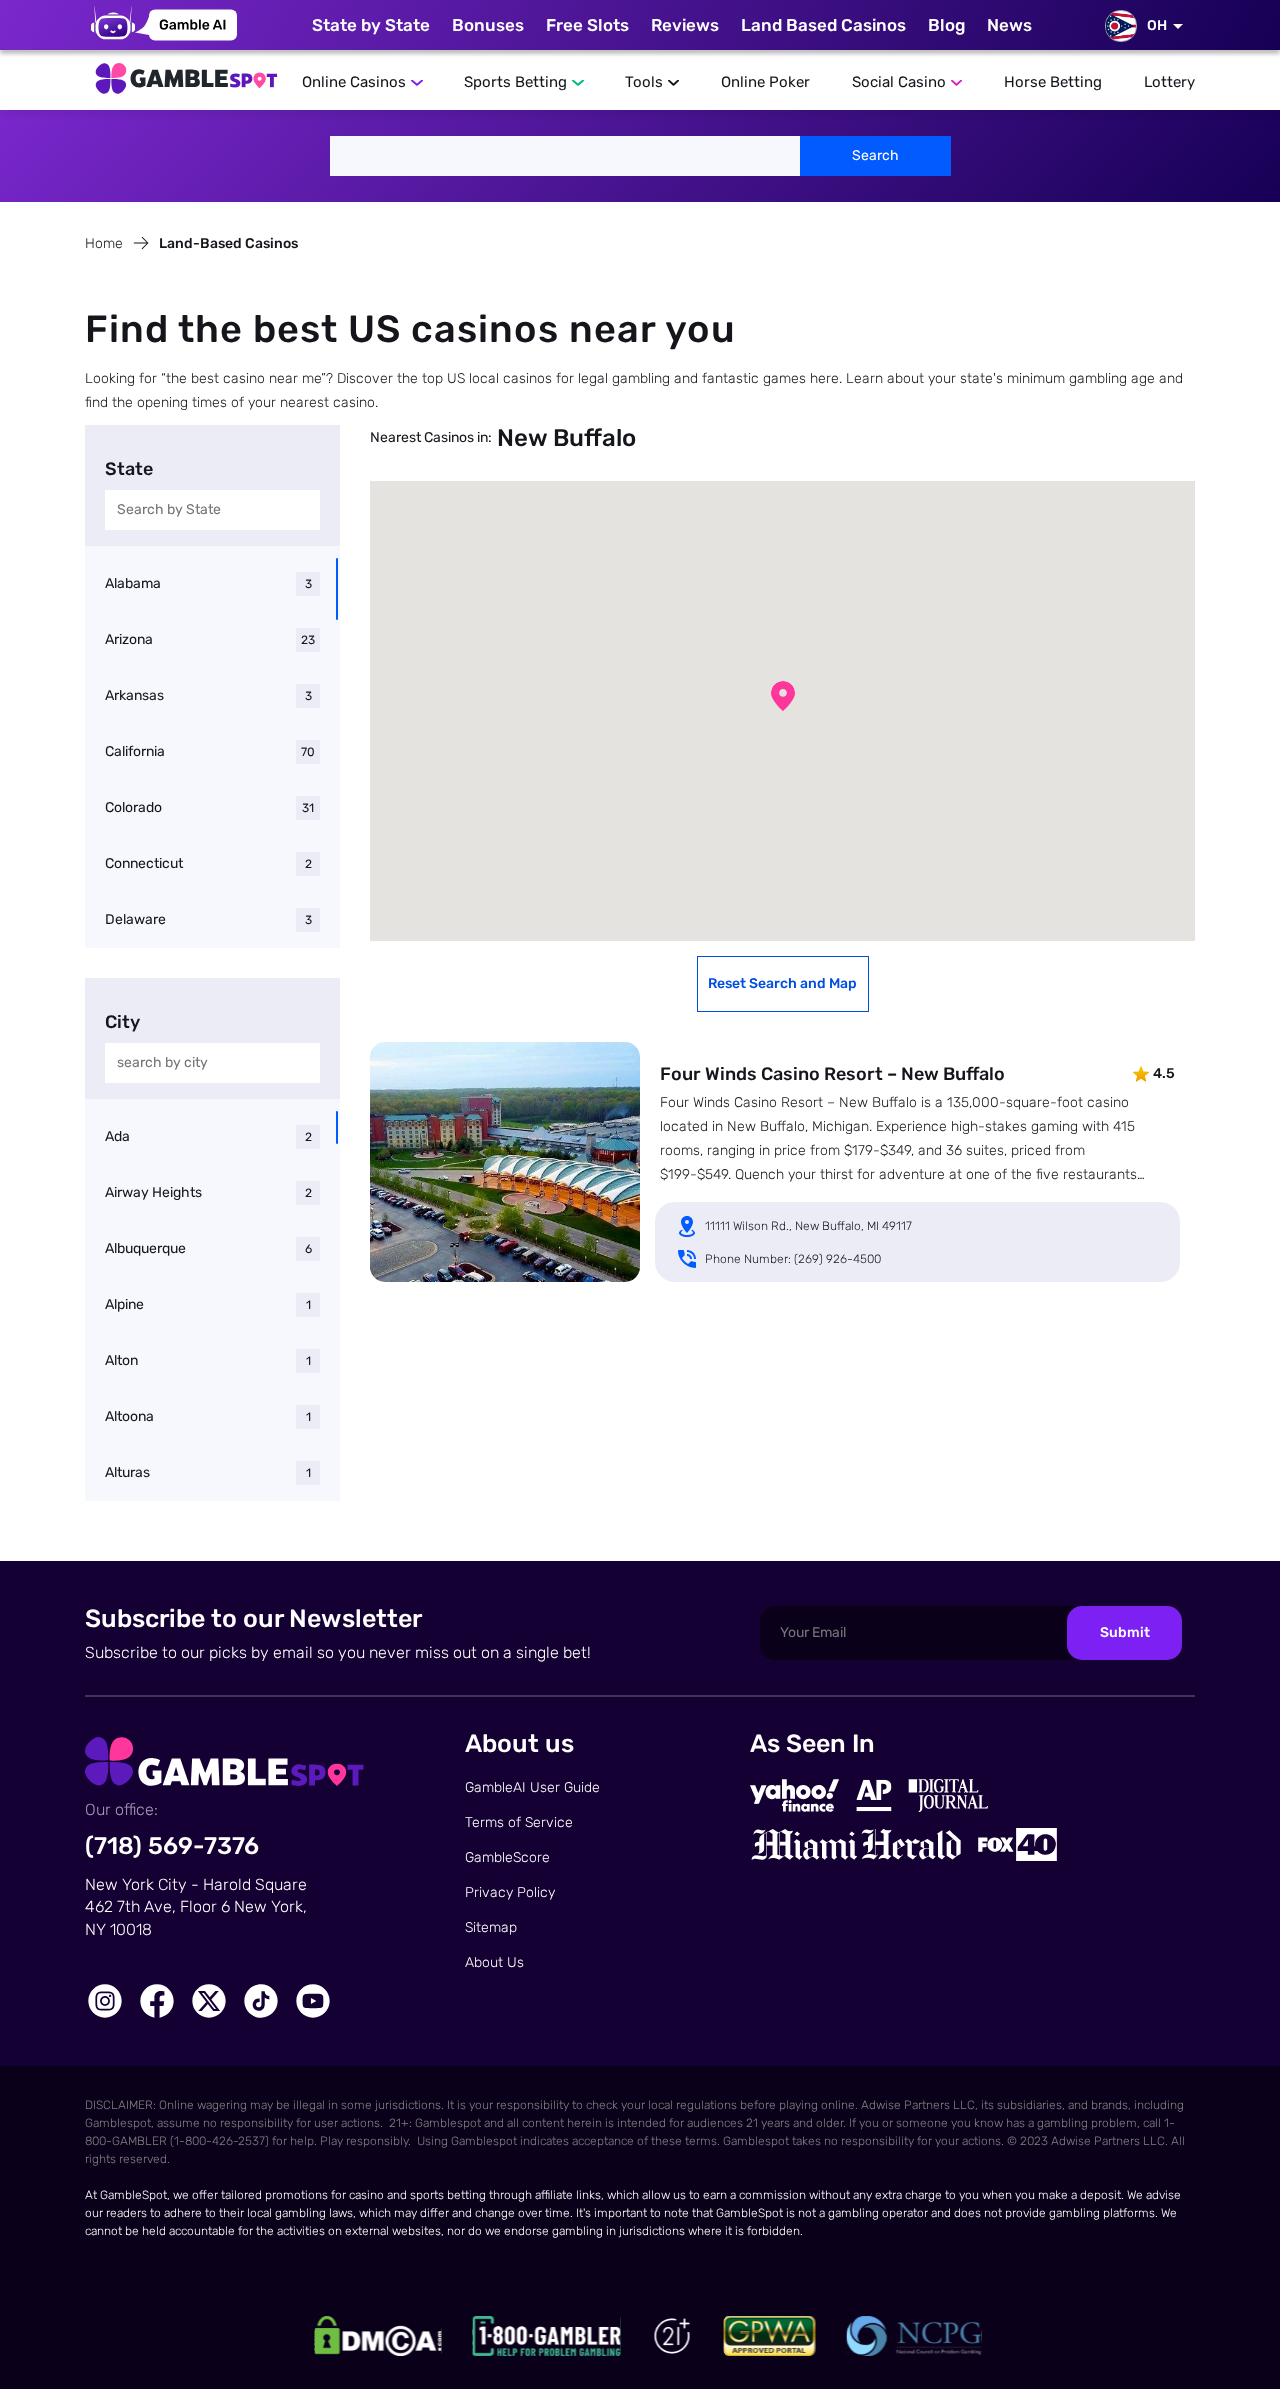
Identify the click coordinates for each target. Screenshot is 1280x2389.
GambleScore (507, 1857)
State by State (371, 25)
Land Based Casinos (823, 25)
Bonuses (488, 25)
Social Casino (899, 82)
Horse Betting (1053, 82)
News (1009, 25)
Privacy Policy (510, 1892)
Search (875, 155)
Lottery (1169, 82)
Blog (946, 25)
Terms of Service (519, 1822)
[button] (783, 696)
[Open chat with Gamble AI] (164, 25)
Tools (644, 82)
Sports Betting (515, 82)
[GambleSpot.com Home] (185, 73)
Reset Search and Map (782, 983)
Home (104, 243)
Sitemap (491, 1927)
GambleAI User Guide (532, 1787)
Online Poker (765, 82)
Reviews (685, 25)
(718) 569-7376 (172, 1846)
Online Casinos (354, 82)
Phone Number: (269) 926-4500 (793, 1259)
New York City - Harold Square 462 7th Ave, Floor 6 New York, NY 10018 (196, 1907)
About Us (494, 1962)
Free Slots (587, 25)
